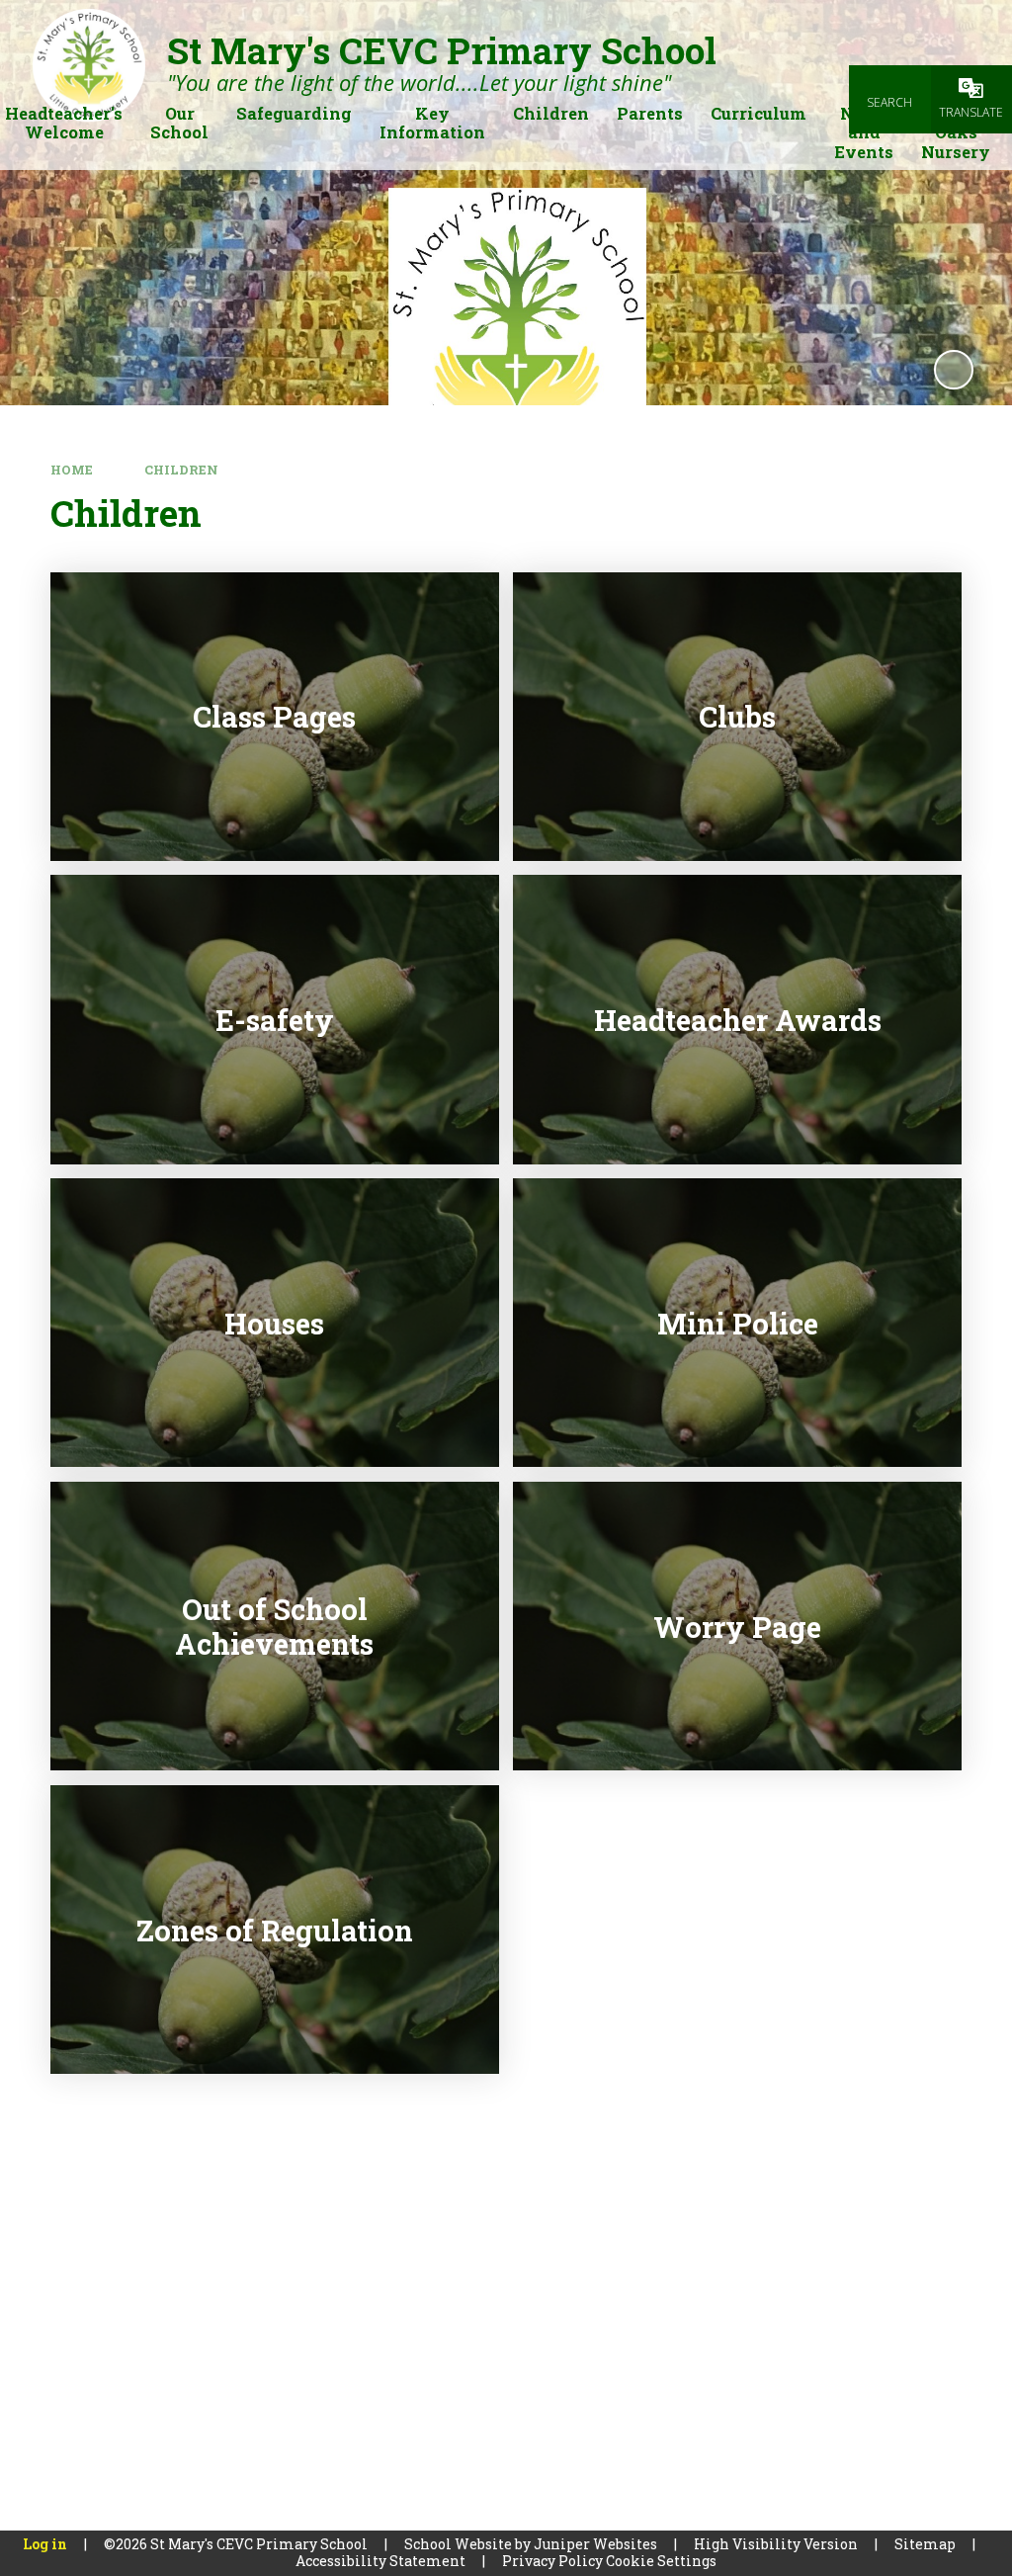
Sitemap (925, 2544)
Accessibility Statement (380, 2561)
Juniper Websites (595, 2544)
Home (72, 470)
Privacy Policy (552, 2561)
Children (181, 470)
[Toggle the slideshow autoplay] (954, 370)
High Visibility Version (776, 2544)
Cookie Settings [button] (661, 2561)
